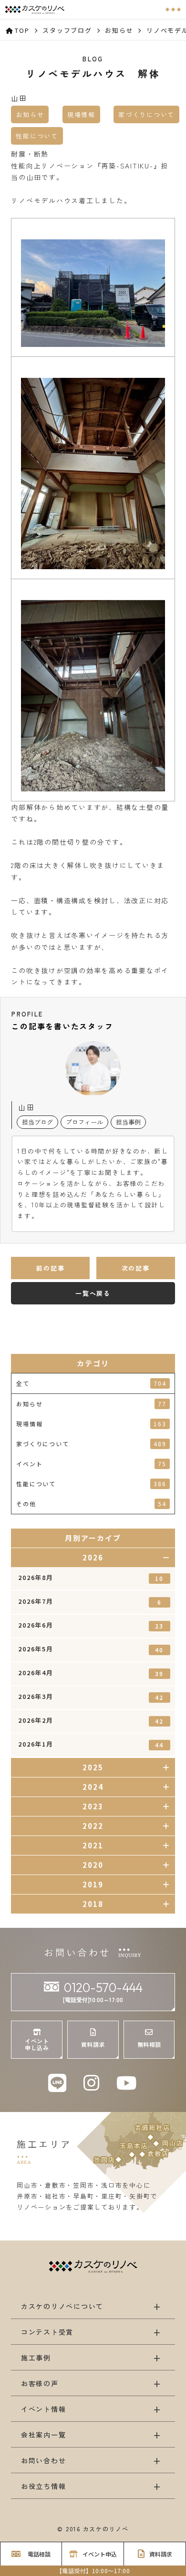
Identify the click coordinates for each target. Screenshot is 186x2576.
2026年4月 (91, 1673)
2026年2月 (91, 1720)
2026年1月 (91, 1744)
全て (91, 1383)
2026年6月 (91, 1625)
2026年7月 (90, 1601)
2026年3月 (91, 1697)
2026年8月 (91, 1578)
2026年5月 (91, 1649)
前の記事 (50, 1268)
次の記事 (136, 1268)
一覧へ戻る (93, 1293)
